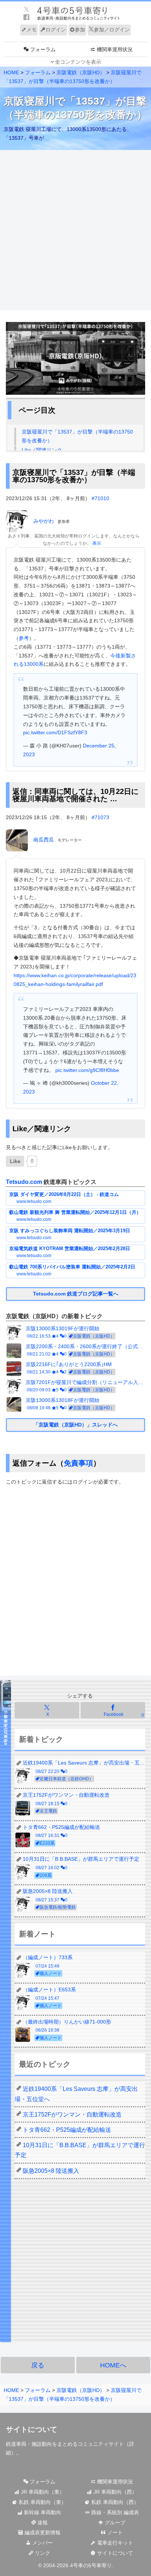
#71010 (100, 498)
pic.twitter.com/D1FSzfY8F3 (55, 732)
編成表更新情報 (42, 2532)
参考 (24, 638)
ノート (114, 2532)
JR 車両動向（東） (42, 2492)
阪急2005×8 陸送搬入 (51, 2171)
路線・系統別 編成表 (114, 2512)
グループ (114, 2523)
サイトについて (114, 2553)
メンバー (42, 2543)
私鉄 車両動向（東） (42, 2502)
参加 (80, 30)
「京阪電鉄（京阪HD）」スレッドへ (75, 1425)
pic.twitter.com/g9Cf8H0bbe (87, 1070)
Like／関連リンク (42, 450)
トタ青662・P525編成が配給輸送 (67, 2130)
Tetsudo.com (24, 1182)
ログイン (56, 30)
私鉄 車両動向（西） (114, 2502)
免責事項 (78, 1463)
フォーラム (42, 2482)
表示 (97, 543)
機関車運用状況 (114, 2482)
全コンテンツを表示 (78, 62)
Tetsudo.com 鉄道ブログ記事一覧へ (76, 1294)
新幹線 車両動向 (42, 2512)
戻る (38, 2365)
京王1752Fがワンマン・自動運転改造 (72, 2114)
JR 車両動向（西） (115, 2492)
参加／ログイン (112, 30)
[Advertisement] (75, 230)
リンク (42, 2553)
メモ (32, 30)
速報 (42, 2523)
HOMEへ (113, 2365)
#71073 (100, 817)
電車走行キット (114, 2543)
